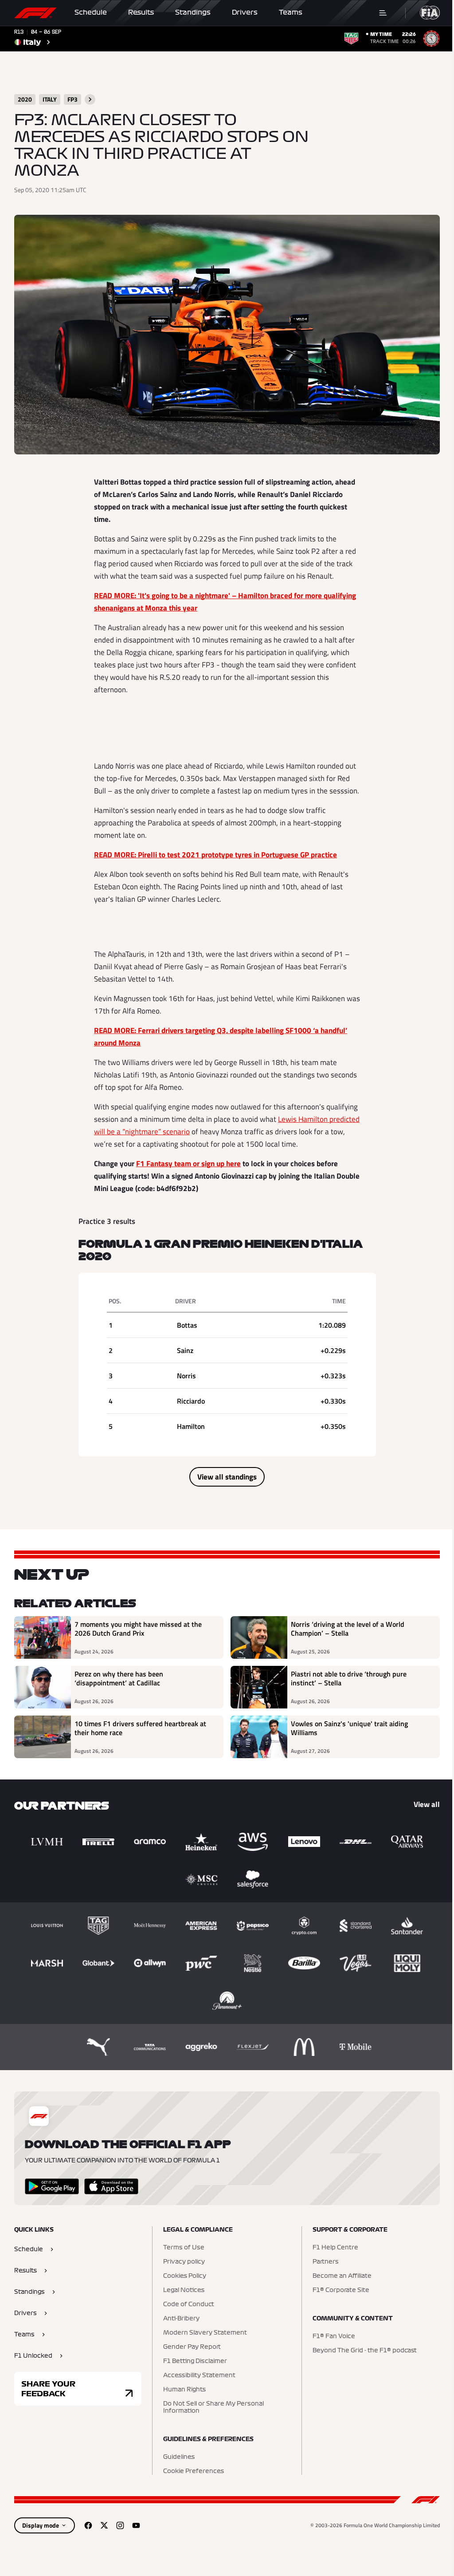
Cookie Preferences (194, 2471)
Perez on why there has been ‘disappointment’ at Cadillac (119, 1679)
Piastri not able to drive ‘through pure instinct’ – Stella (349, 1679)
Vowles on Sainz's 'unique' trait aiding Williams (349, 1728)
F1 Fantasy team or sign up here (188, 1164)
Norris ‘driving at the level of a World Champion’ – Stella (348, 1629)
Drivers (245, 12)
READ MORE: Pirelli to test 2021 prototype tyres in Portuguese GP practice (215, 855)
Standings (193, 12)
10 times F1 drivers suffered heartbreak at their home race (140, 1728)
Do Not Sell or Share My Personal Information (213, 2407)
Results (141, 12)
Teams (291, 12)
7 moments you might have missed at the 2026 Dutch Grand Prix (138, 1629)
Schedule (91, 12)
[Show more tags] (90, 99)
